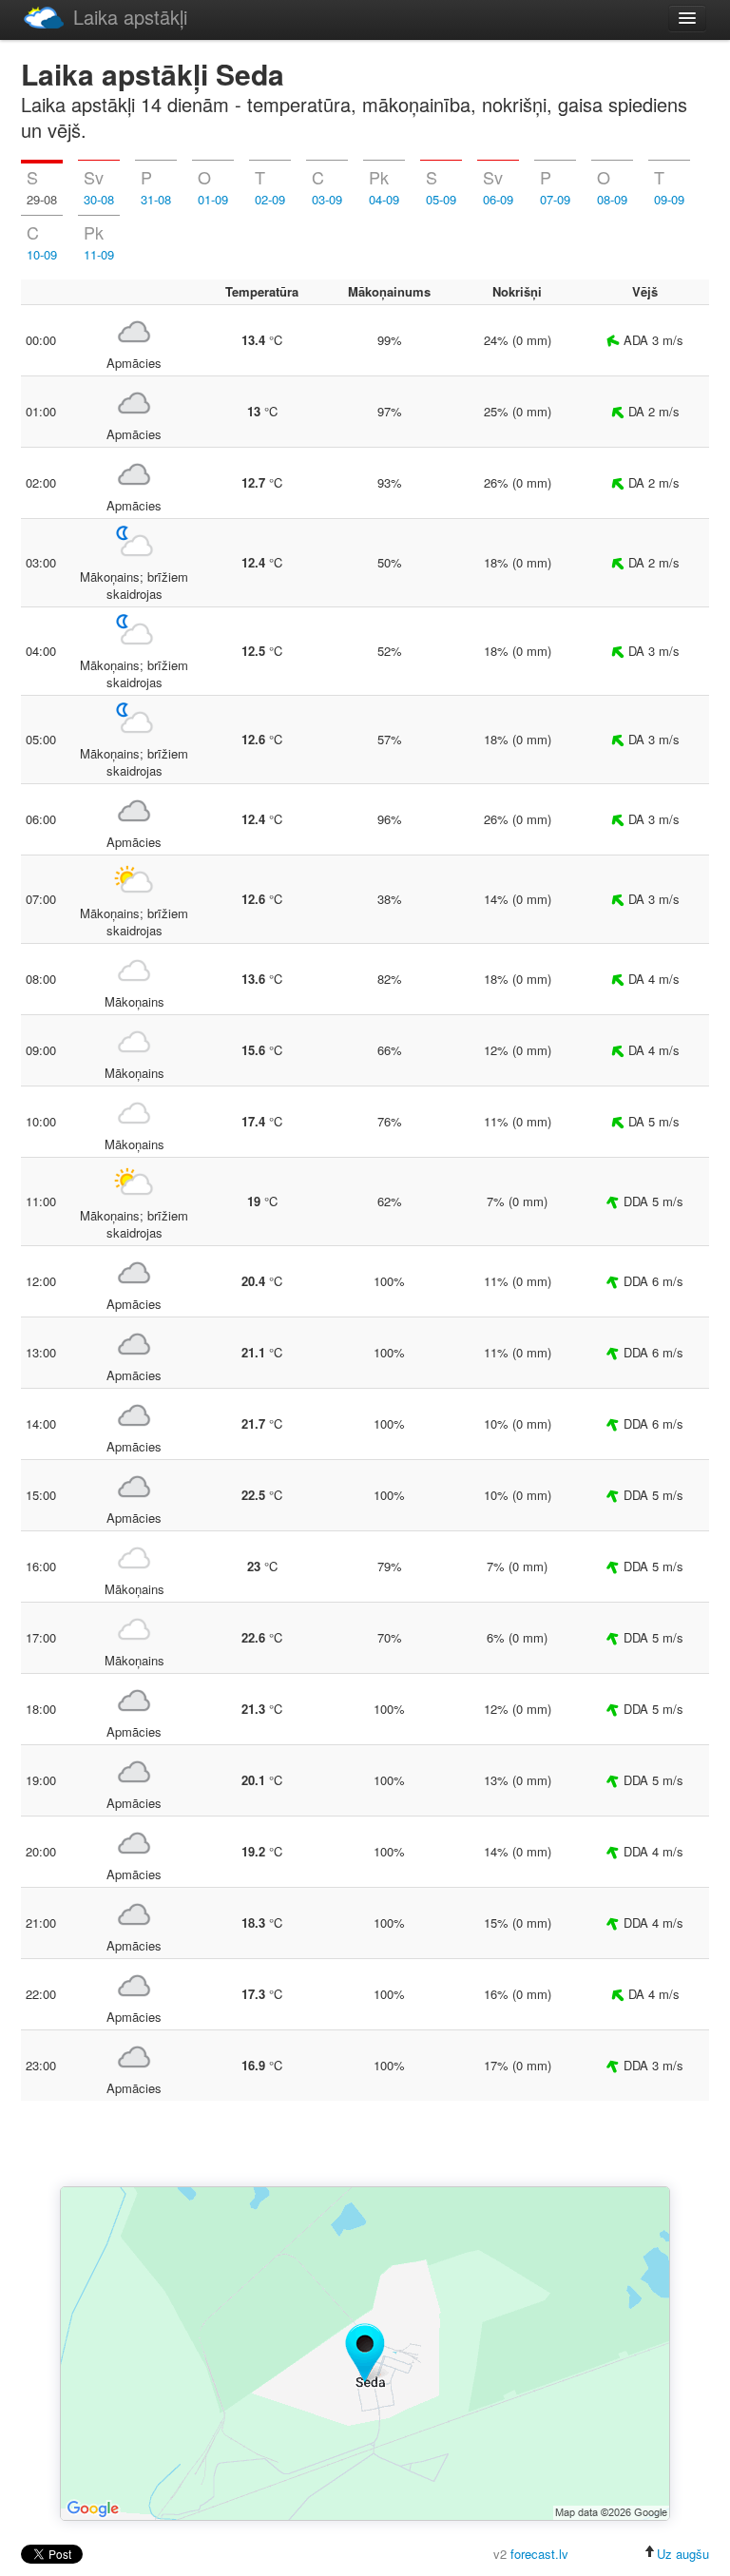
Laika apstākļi (130, 17)
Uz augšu (683, 2554)
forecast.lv (539, 2554)
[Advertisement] (365, 2145)
